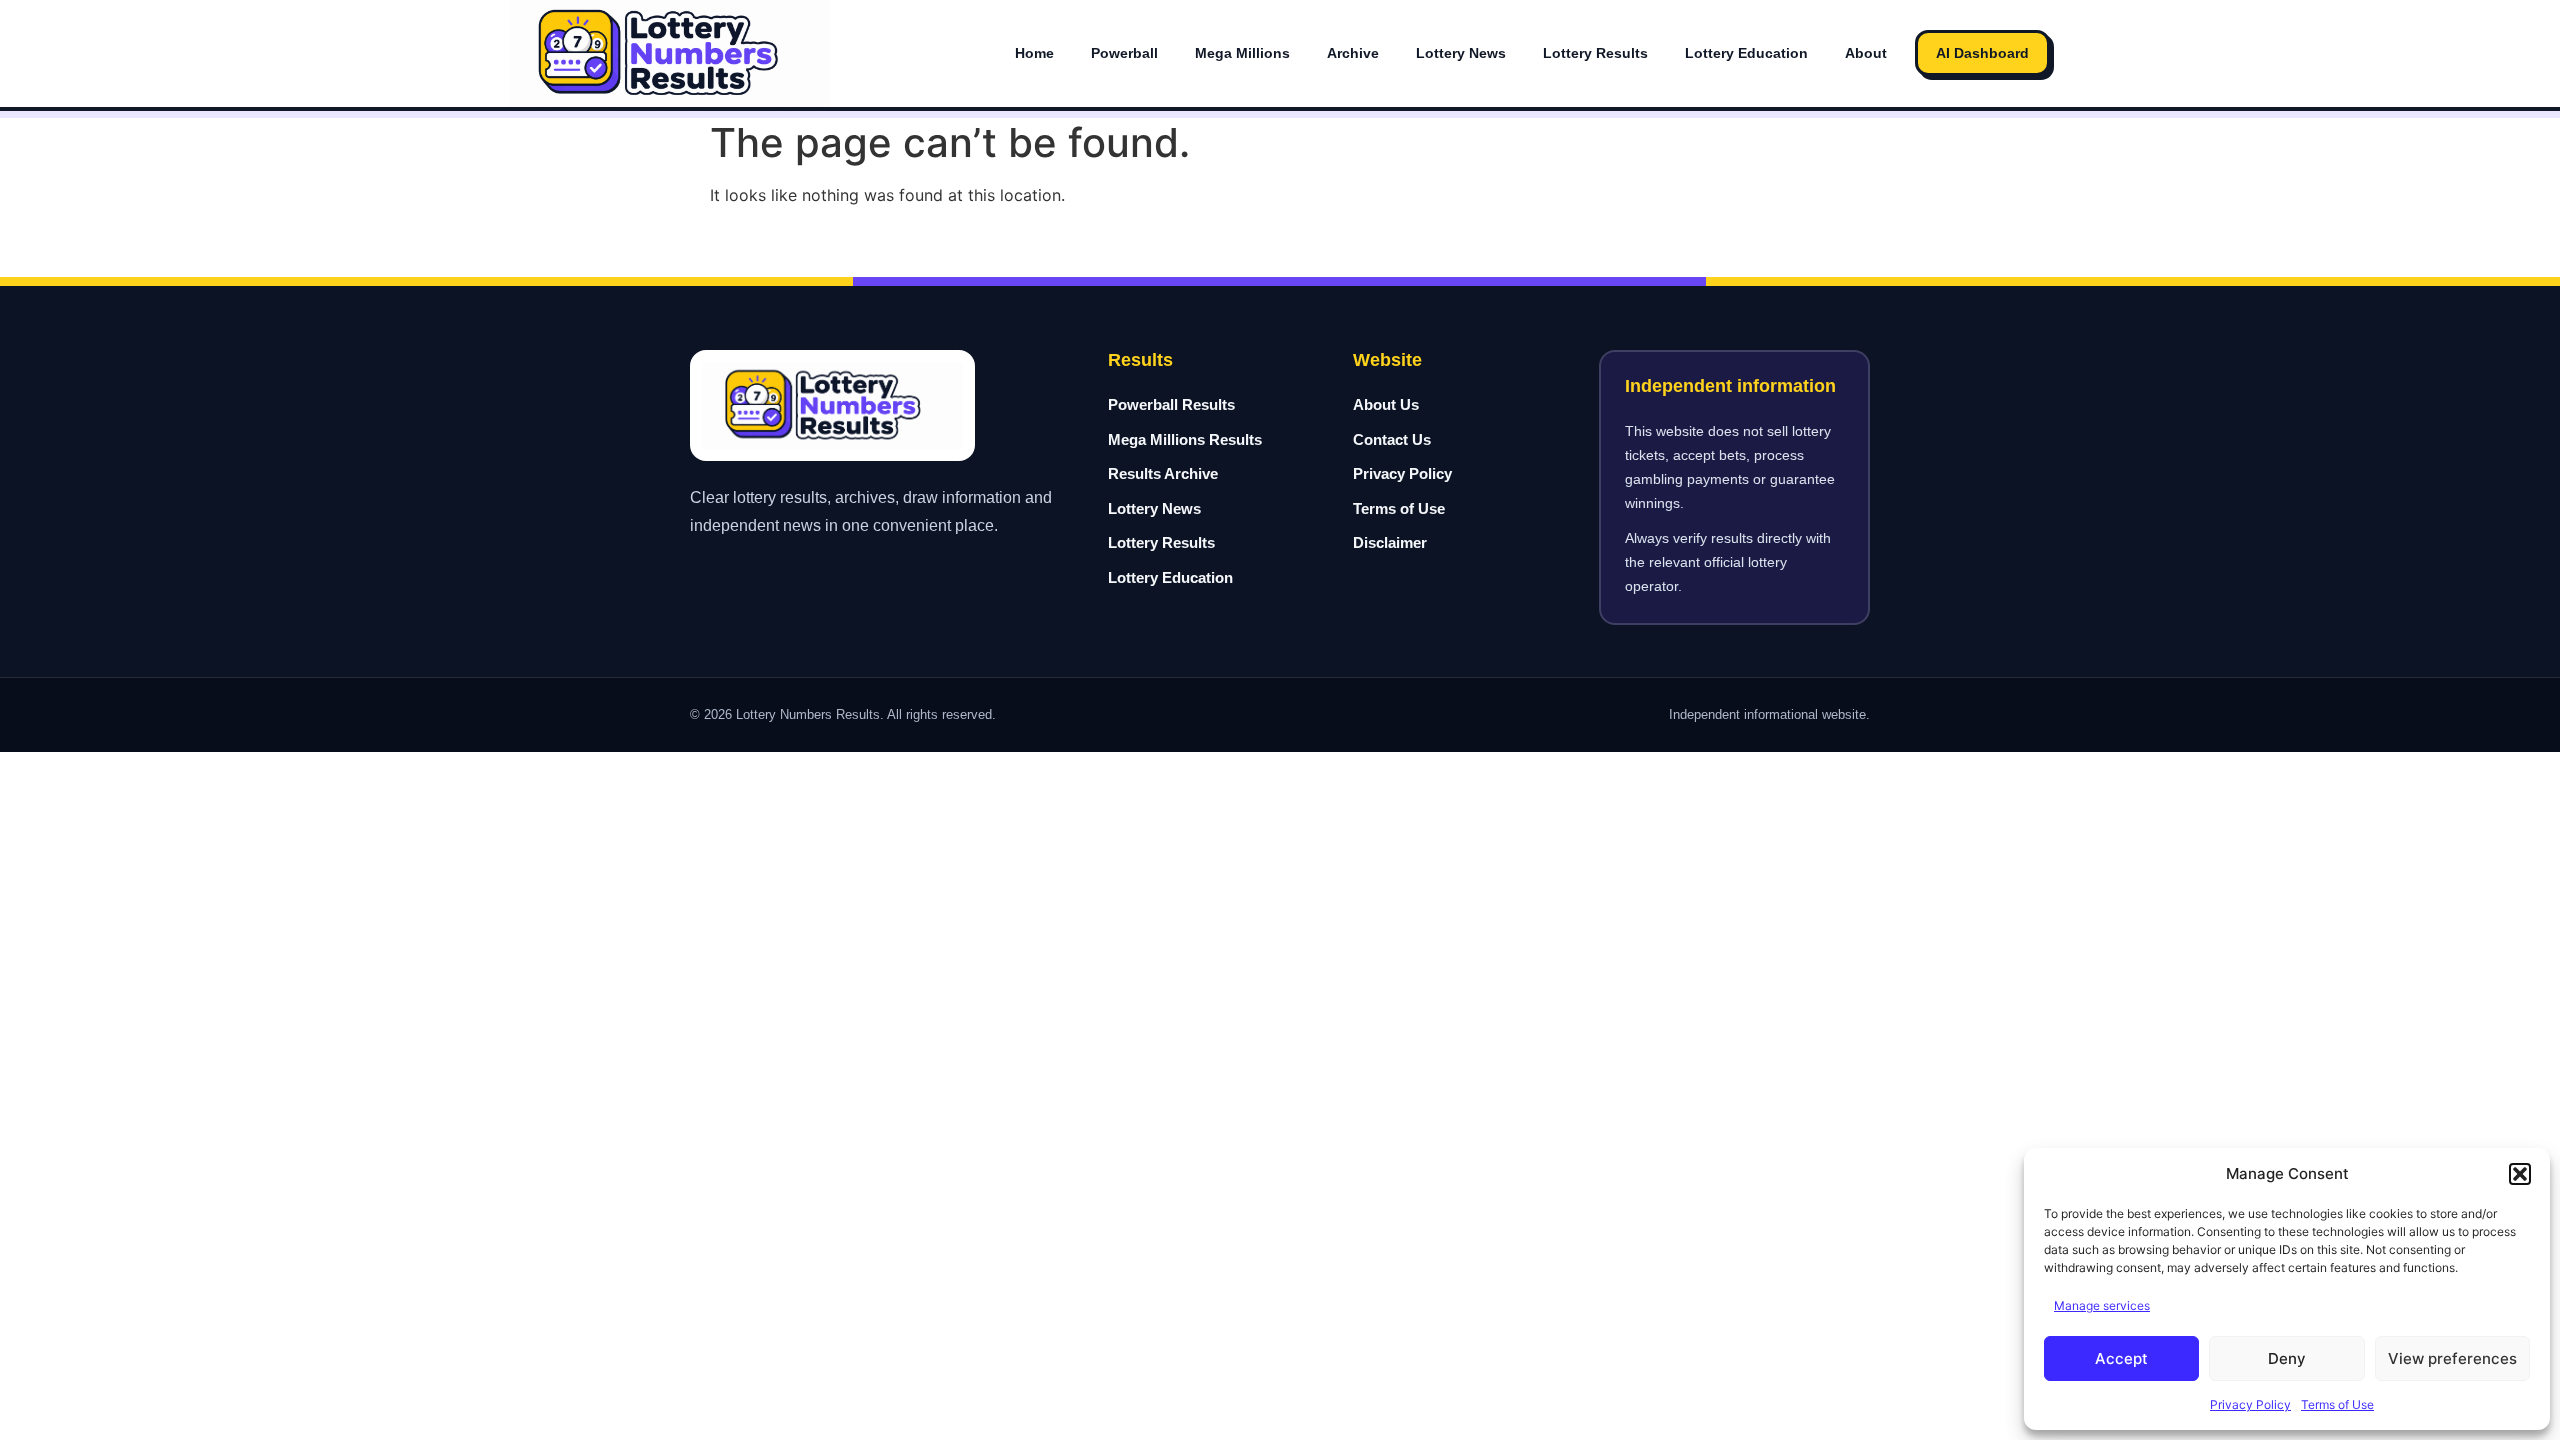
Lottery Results (1595, 53)
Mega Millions (1242, 53)
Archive (1353, 53)
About (1866, 53)
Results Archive (1163, 473)
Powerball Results (1171, 404)
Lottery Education (1746, 53)
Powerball (1124, 53)
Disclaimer (1390, 542)
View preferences (2452, 1358)
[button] (2520, 1174)
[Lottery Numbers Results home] (670, 53)
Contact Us (1392, 439)
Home (1034, 53)
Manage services (2102, 1305)
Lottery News (1461, 53)
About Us (1386, 404)
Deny (2287, 1358)
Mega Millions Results (1185, 439)
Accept (2121, 1358)
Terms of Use (2337, 1404)
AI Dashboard (1982, 53)
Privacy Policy (2250, 1404)
